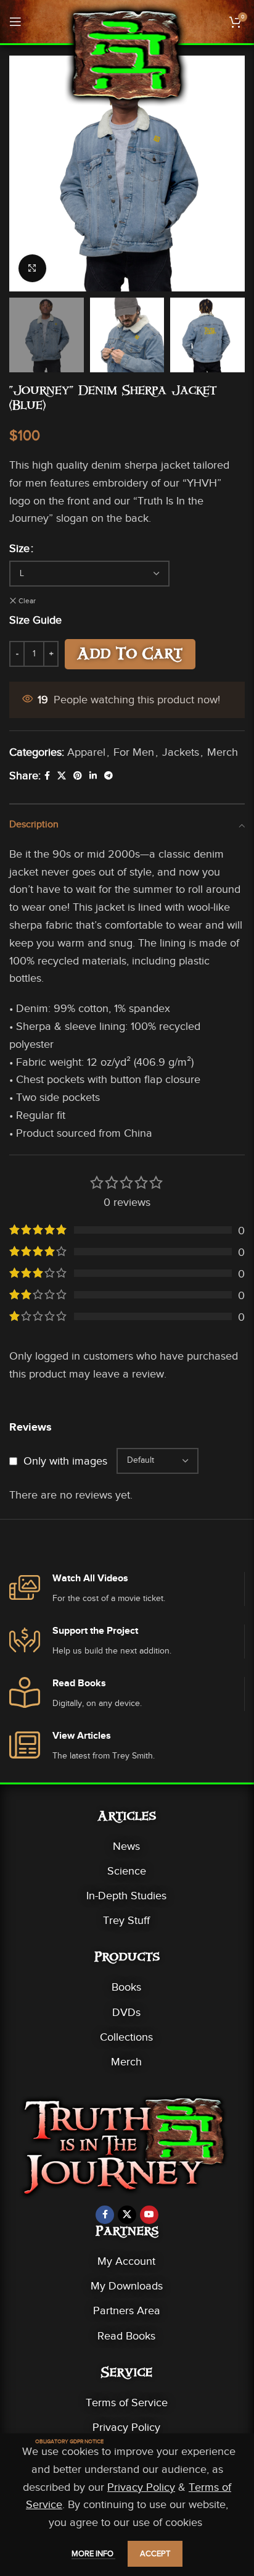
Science (127, 1871)
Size (19, 548)
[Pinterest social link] (78, 776)
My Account (126, 2261)
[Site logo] (127, 54)
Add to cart (130, 656)
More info (93, 2553)
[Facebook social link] (47, 776)
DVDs (126, 2012)
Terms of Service (127, 2402)
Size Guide (35, 620)
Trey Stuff (126, 1920)
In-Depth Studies (126, 1896)
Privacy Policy (126, 2427)
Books (126, 1987)
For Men (134, 752)
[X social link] (62, 776)
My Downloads (127, 2286)
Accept (155, 2553)
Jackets (181, 752)
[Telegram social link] (109, 776)
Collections (126, 2037)
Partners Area (127, 2310)
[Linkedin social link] (93, 776)
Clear (27, 601)
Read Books (126, 2336)
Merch (223, 752)
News (126, 1846)
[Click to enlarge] (32, 268)
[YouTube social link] (149, 2215)
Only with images (65, 1461)
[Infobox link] (127, 1589)
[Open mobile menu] (15, 22)
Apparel (86, 752)
